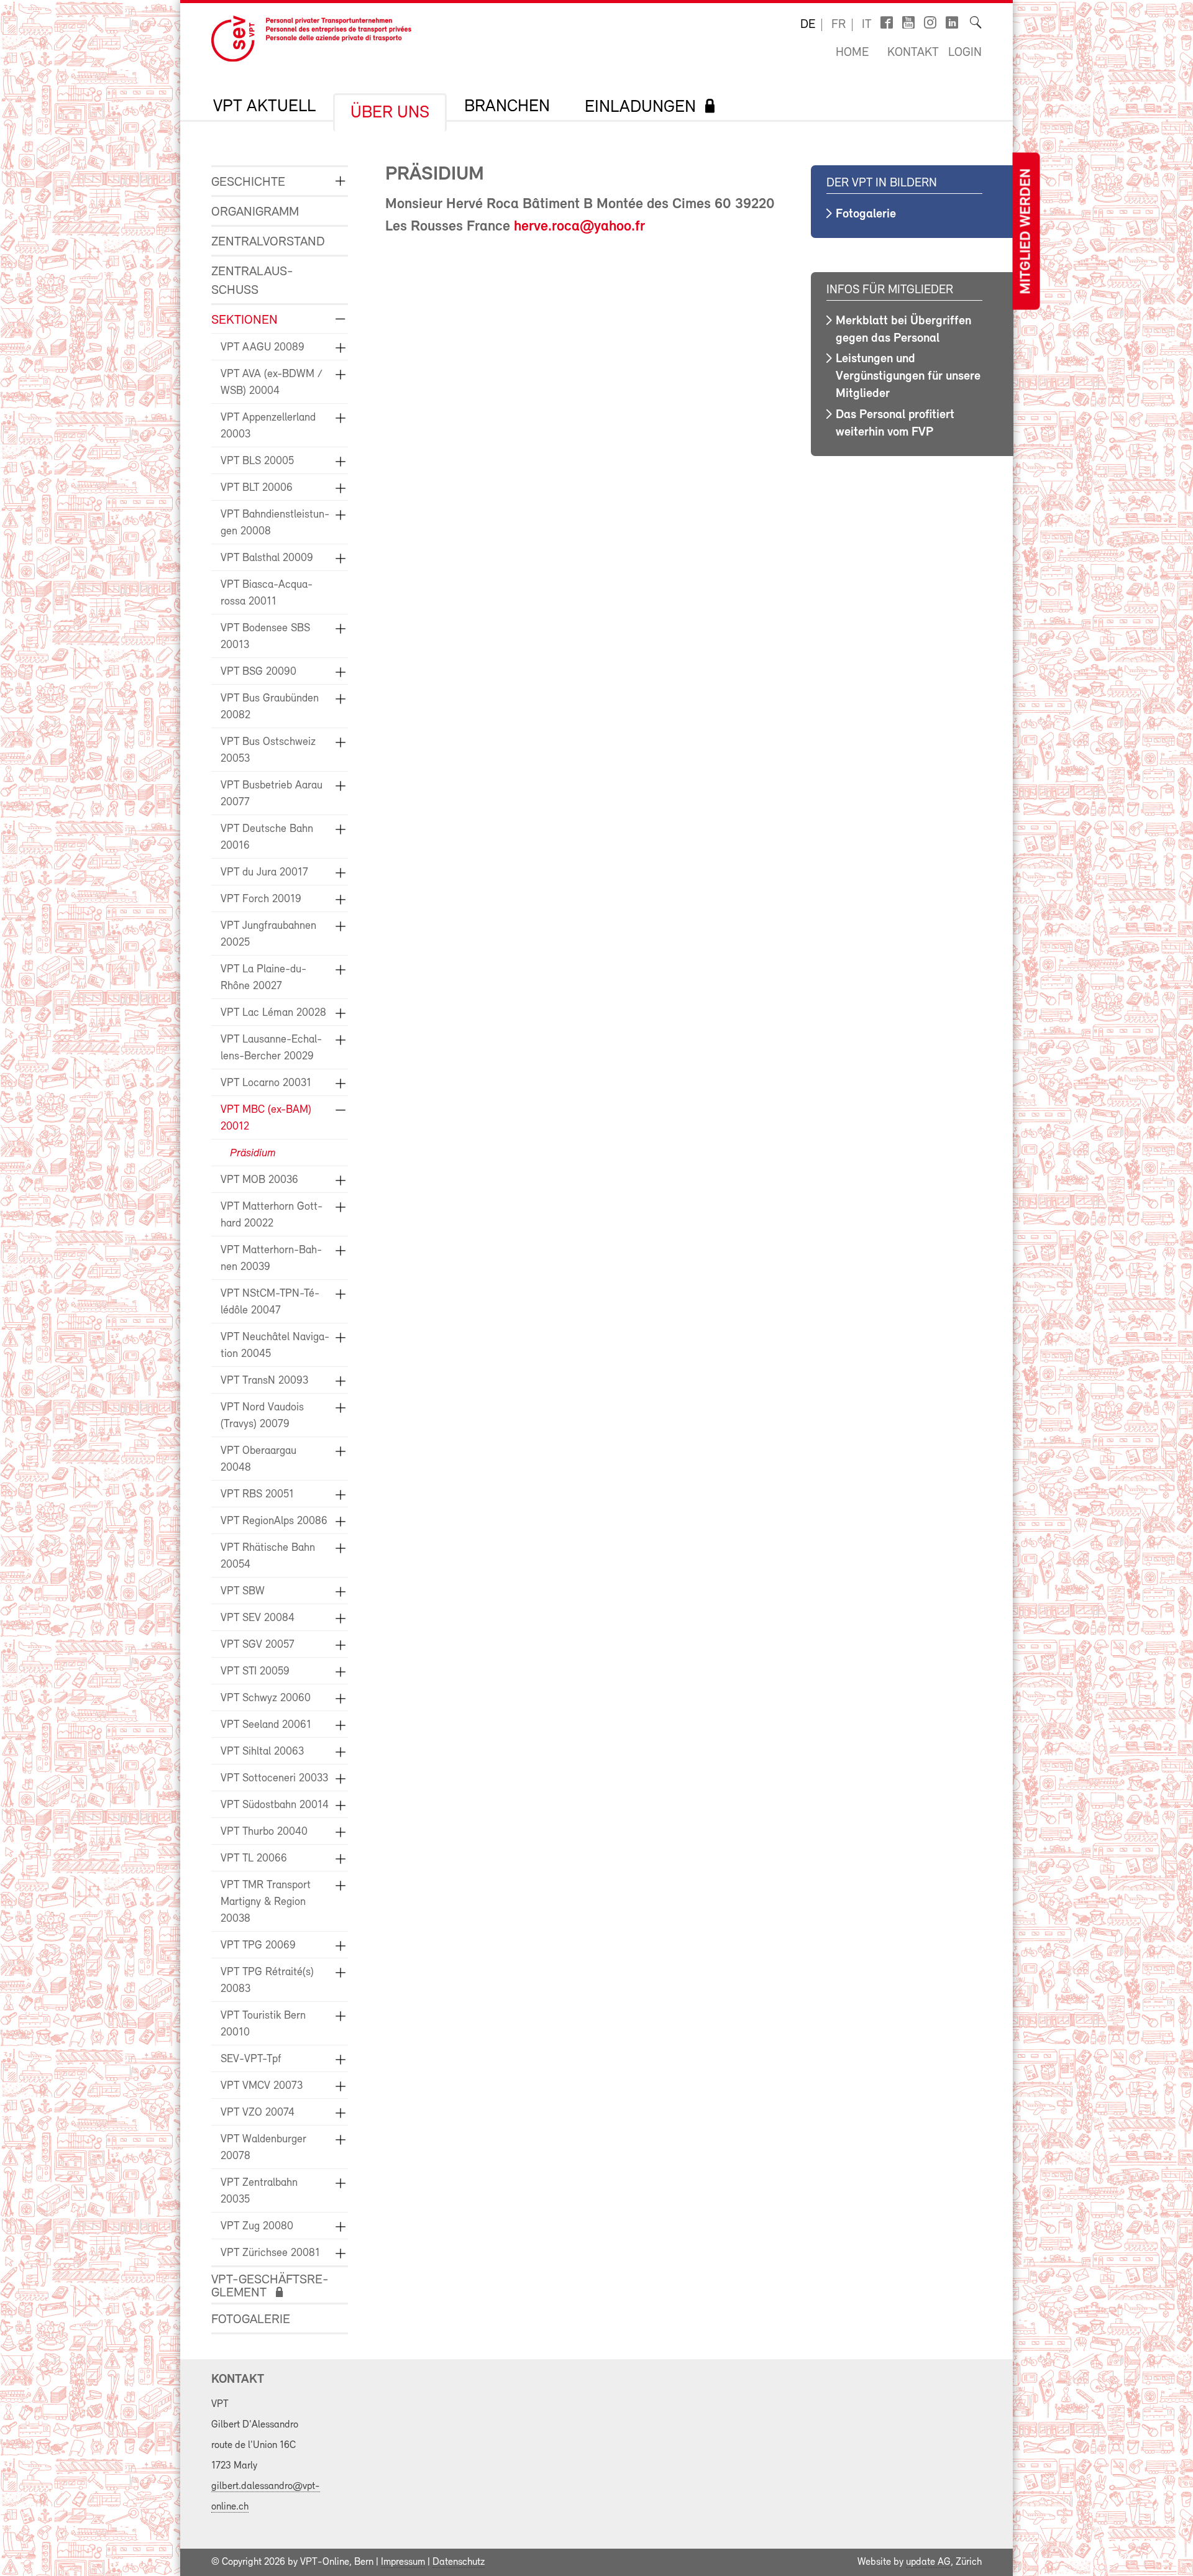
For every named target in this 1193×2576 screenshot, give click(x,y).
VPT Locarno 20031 (266, 1084)
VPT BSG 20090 (258, 672)
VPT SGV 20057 (258, 1645)
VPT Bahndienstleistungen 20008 (275, 523)
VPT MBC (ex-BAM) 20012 (266, 1119)
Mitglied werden (1026, 231)
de (808, 25)
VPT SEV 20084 (258, 1619)
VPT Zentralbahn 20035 (259, 2192)
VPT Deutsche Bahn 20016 (267, 838)
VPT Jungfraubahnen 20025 (268, 935)
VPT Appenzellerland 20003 (268, 427)
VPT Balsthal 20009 (267, 559)
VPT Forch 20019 (261, 900)
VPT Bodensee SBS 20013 (265, 637)
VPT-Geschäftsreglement (270, 2286)
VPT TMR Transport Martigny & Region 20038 (266, 1902)
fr (839, 25)
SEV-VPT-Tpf (251, 2060)
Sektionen (245, 320)
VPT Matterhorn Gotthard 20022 (272, 1216)
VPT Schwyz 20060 (266, 1699)
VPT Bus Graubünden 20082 (270, 707)
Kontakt (913, 53)
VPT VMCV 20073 (262, 2086)
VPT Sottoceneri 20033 (274, 1779)
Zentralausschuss (252, 281)
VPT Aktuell (264, 107)
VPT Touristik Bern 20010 (263, 2025)
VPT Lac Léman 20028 (273, 1013)
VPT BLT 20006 (257, 488)
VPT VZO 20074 (258, 2113)
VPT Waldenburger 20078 (263, 2148)
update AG (928, 2562)
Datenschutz (459, 2562)
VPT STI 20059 (255, 1672)
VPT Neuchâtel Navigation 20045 (275, 1346)
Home (852, 53)
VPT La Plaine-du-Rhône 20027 (263, 978)
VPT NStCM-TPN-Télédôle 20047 (270, 1303)
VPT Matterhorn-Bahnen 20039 (271, 1259)
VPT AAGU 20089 (263, 348)
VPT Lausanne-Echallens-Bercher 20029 (271, 1048)
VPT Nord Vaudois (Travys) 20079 (262, 1416)
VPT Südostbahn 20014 (275, 1806)
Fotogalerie (251, 2320)
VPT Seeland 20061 (266, 1725)
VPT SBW (243, 1592)
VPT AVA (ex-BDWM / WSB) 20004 (272, 383)
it (867, 25)
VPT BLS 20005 (257, 462)
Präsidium (253, 1154)
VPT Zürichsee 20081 (270, 2254)
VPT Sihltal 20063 (262, 1752)
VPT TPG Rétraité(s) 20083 (267, 1981)
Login (965, 53)
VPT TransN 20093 (264, 1381)
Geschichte (248, 182)
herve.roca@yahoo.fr (579, 227)
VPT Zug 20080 (257, 2227)
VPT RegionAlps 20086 (274, 1522)
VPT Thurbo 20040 (264, 1832)
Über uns (390, 113)
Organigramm (255, 212)
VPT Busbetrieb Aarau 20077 (272, 794)
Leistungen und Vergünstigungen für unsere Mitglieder (908, 377)
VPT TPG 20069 (258, 1946)
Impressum (403, 2562)
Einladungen (640, 107)
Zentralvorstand (268, 242)
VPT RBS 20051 (257, 1495)
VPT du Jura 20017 (264, 873)
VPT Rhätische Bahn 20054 (268, 1557)
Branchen (507, 107)
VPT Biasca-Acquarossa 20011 (267, 594)
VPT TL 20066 (254, 1859)
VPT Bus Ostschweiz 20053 (268, 751)
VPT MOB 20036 (259, 1181)
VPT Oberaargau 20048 (258, 1460)
